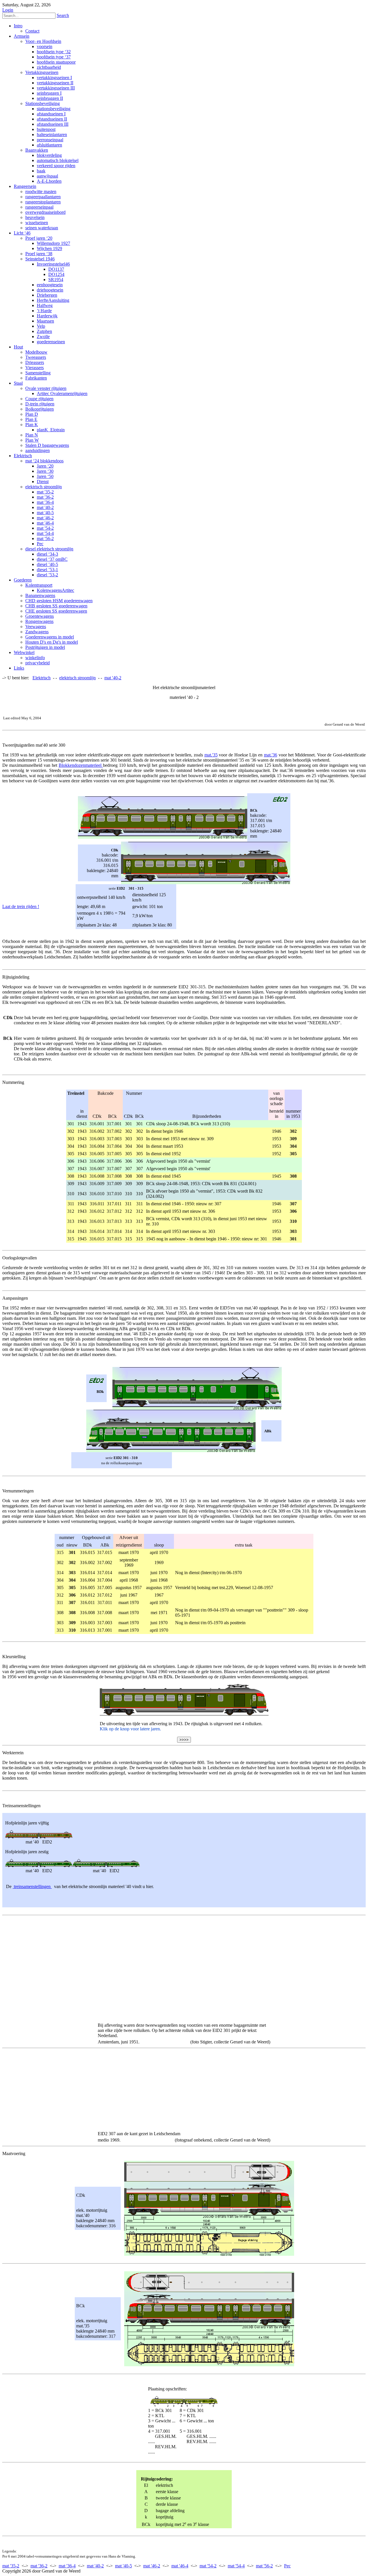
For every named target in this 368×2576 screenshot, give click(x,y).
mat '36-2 (39, 2566)
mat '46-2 (152, 2566)
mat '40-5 (123, 2566)
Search (63, 15)
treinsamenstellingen (32, 1886)
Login (8, 10)
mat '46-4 (180, 2566)
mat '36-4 (67, 2566)
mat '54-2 (208, 2566)
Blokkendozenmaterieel (81, 765)
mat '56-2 (264, 2566)
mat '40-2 (95, 2566)
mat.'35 (211, 755)
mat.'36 (271, 755)
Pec (287, 2566)
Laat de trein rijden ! (21, 906)
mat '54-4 (236, 2566)
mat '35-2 (11, 2566)
